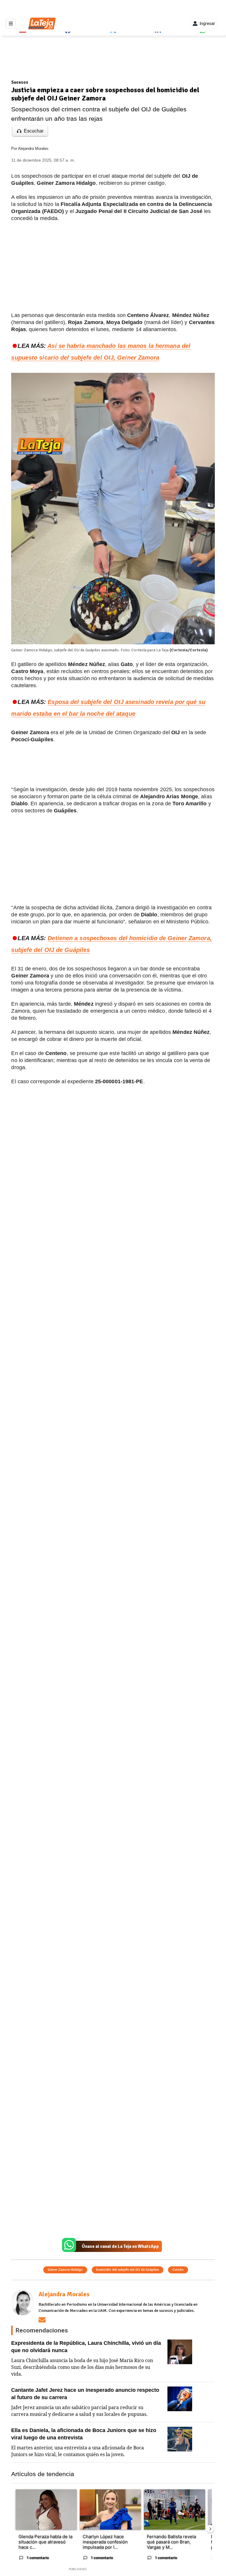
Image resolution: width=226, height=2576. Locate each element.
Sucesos (20, 82)
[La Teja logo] (42, 24)
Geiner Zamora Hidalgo (65, 2270)
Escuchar (34, 131)
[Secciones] (11, 24)
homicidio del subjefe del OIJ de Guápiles (128, 2270)
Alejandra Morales (33, 149)
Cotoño (178, 2270)
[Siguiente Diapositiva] (210, 2529)
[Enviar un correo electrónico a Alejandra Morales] (42, 2320)
